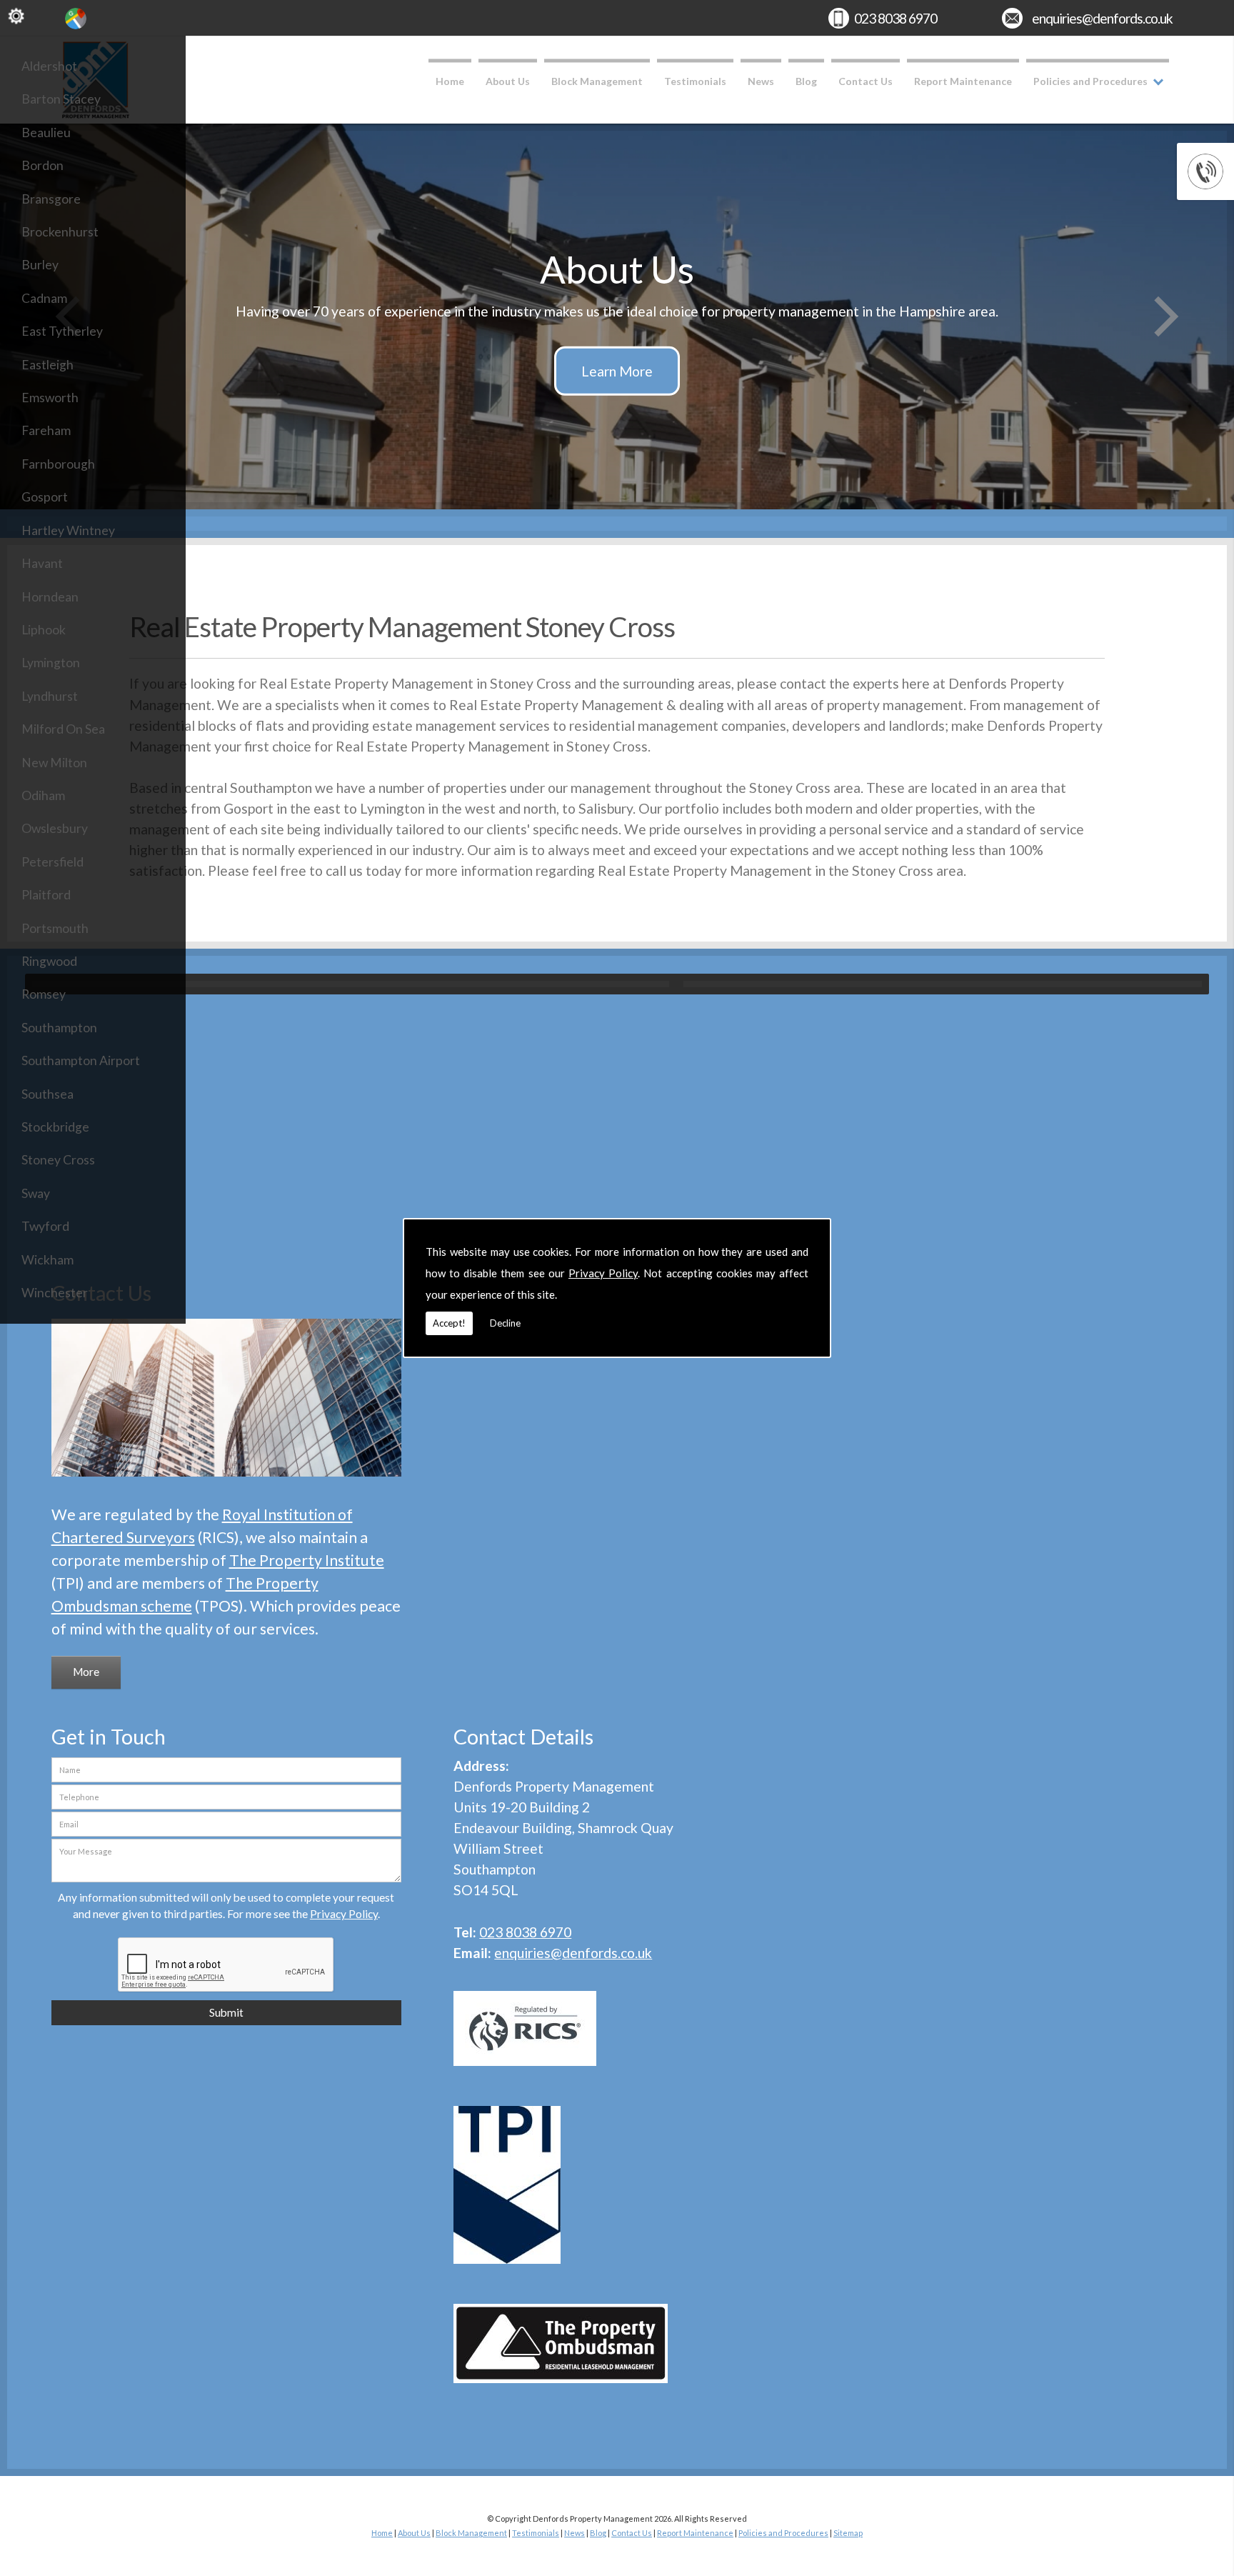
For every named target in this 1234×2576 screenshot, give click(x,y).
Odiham (43, 795)
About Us (508, 81)
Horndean (50, 597)
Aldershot (49, 66)
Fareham (46, 430)
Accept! (449, 1323)
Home (450, 81)
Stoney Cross (58, 1160)
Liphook (44, 630)
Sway (36, 1193)
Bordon (42, 165)
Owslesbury (55, 828)
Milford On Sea (63, 729)
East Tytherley (62, 331)
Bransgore (51, 199)
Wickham (47, 1260)
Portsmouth (55, 928)
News (761, 81)
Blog (806, 81)
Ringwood (49, 961)
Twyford (45, 1226)
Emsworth (50, 398)
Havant (42, 563)
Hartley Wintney (68, 530)
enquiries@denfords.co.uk (1102, 18)
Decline (505, 1323)
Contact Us (866, 81)
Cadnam (44, 298)
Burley (40, 265)
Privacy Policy (603, 1273)
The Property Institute (307, 1560)
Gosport (45, 497)
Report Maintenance (963, 81)
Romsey (44, 994)
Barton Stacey (61, 99)
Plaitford (46, 895)
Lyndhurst (50, 696)
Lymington (51, 663)
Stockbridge (55, 1127)
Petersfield (52, 862)
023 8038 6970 (896, 18)
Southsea (47, 1094)
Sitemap (848, 2533)
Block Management (597, 81)
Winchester (55, 1293)
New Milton (54, 763)
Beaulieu (46, 133)
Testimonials (695, 81)
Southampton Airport (81, 1060)
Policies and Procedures (1090, 81)
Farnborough (58, 464)
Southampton (59, 1028)
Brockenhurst (60, 232)
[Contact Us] (227, 1478)
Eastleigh (47, 365)
